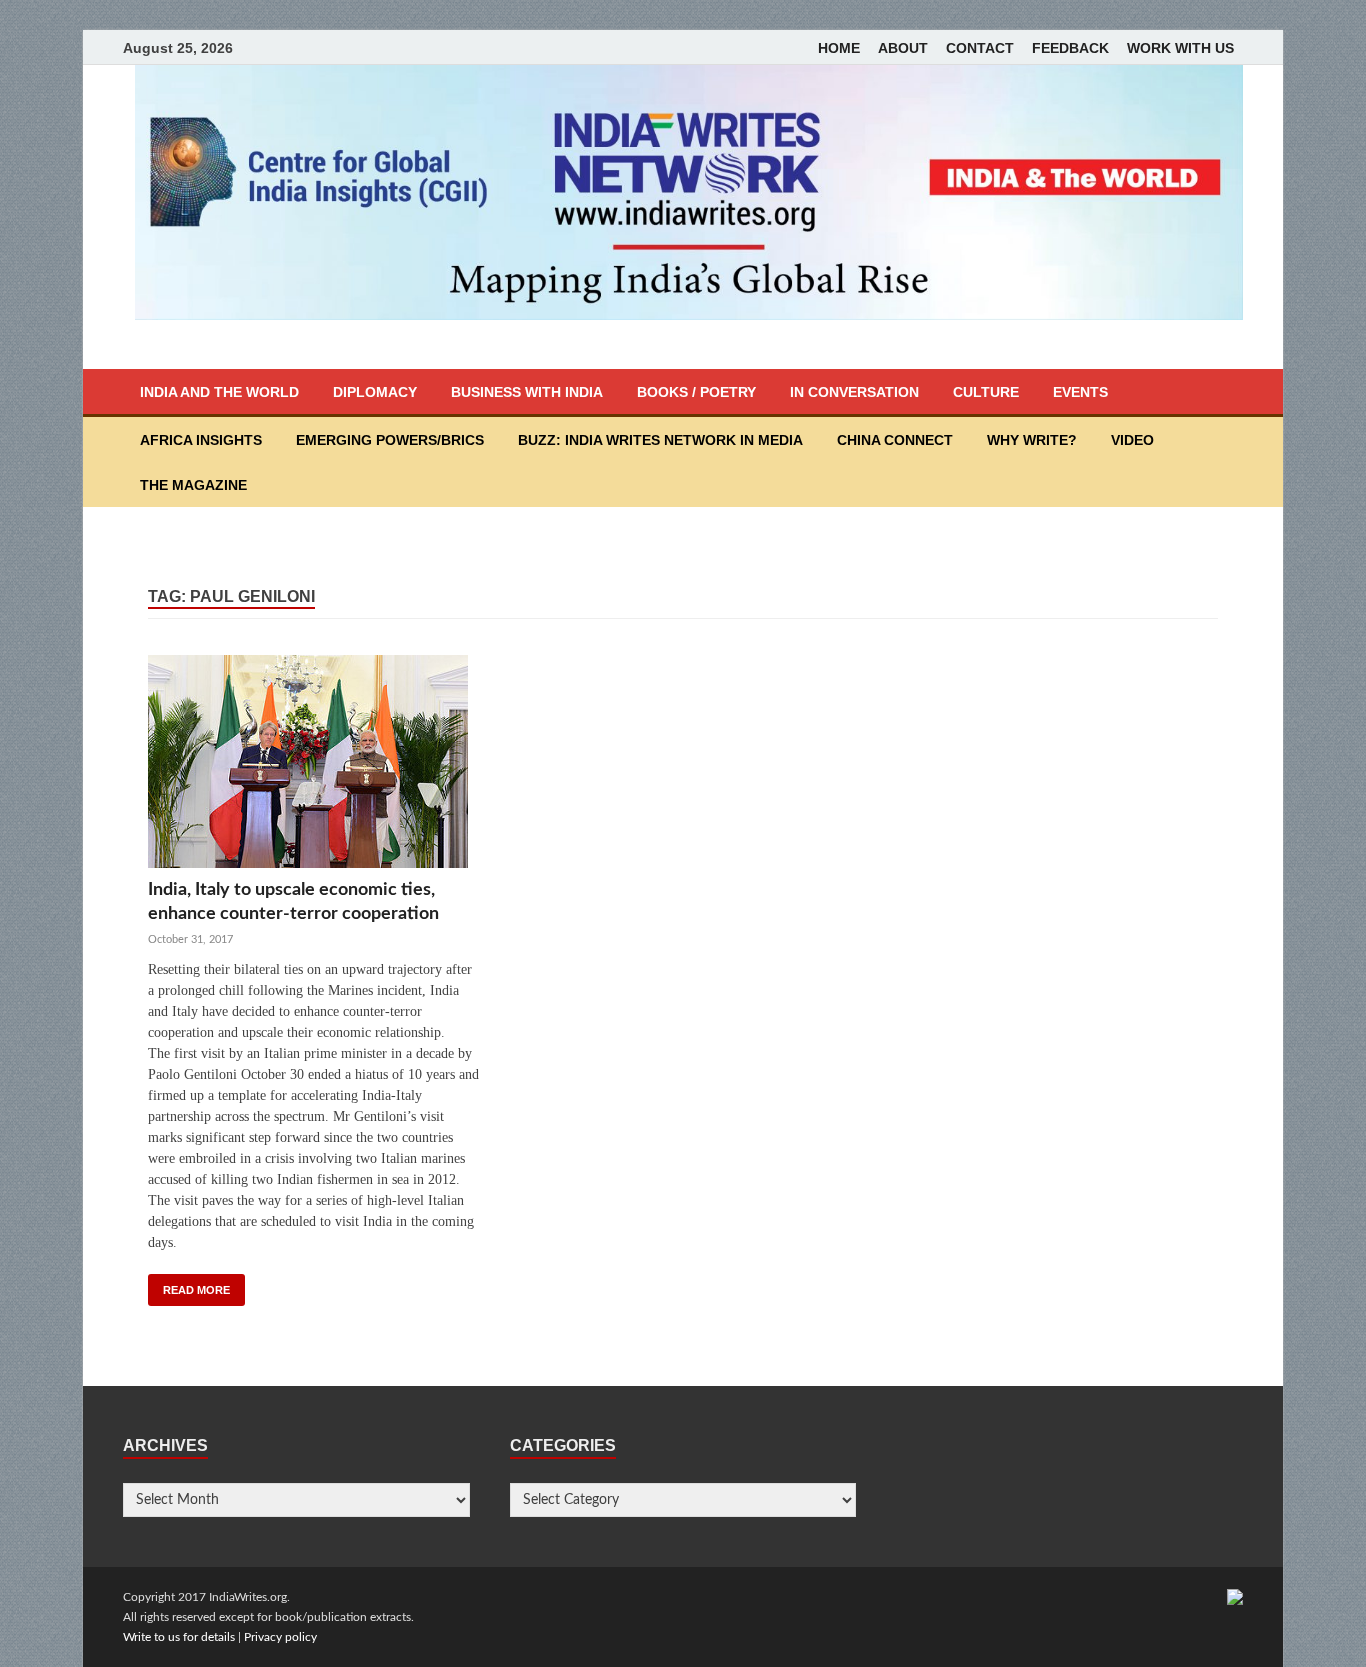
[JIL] (1235, 1597)
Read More (196, 1290)
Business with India (527, 392)
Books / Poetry (696, 392)
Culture (986, 392)
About (903, 48)
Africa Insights (201, 440)
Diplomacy (375, 392)
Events (1080, 392)
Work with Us (1180, 48)
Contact (980, 48)
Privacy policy (280, 1637)
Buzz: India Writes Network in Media (660, 440)
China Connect (895, 440)
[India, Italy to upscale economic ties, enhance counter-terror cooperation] (313, 766)
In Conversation (854, 392)
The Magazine (193, 485)
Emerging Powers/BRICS (390, 440)
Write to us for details (179, 1637)
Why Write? (1032, 440)
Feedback (1070, 48)
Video (1132, 440)
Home (839, 48)
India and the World (219, 392)
